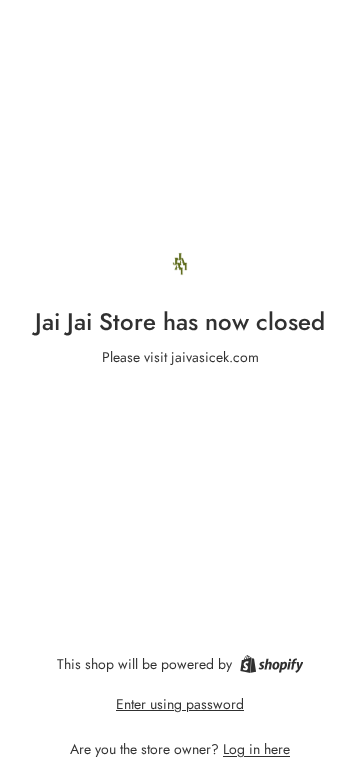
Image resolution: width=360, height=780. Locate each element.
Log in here (256, 749)
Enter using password (180, 704)
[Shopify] (271, 664)
